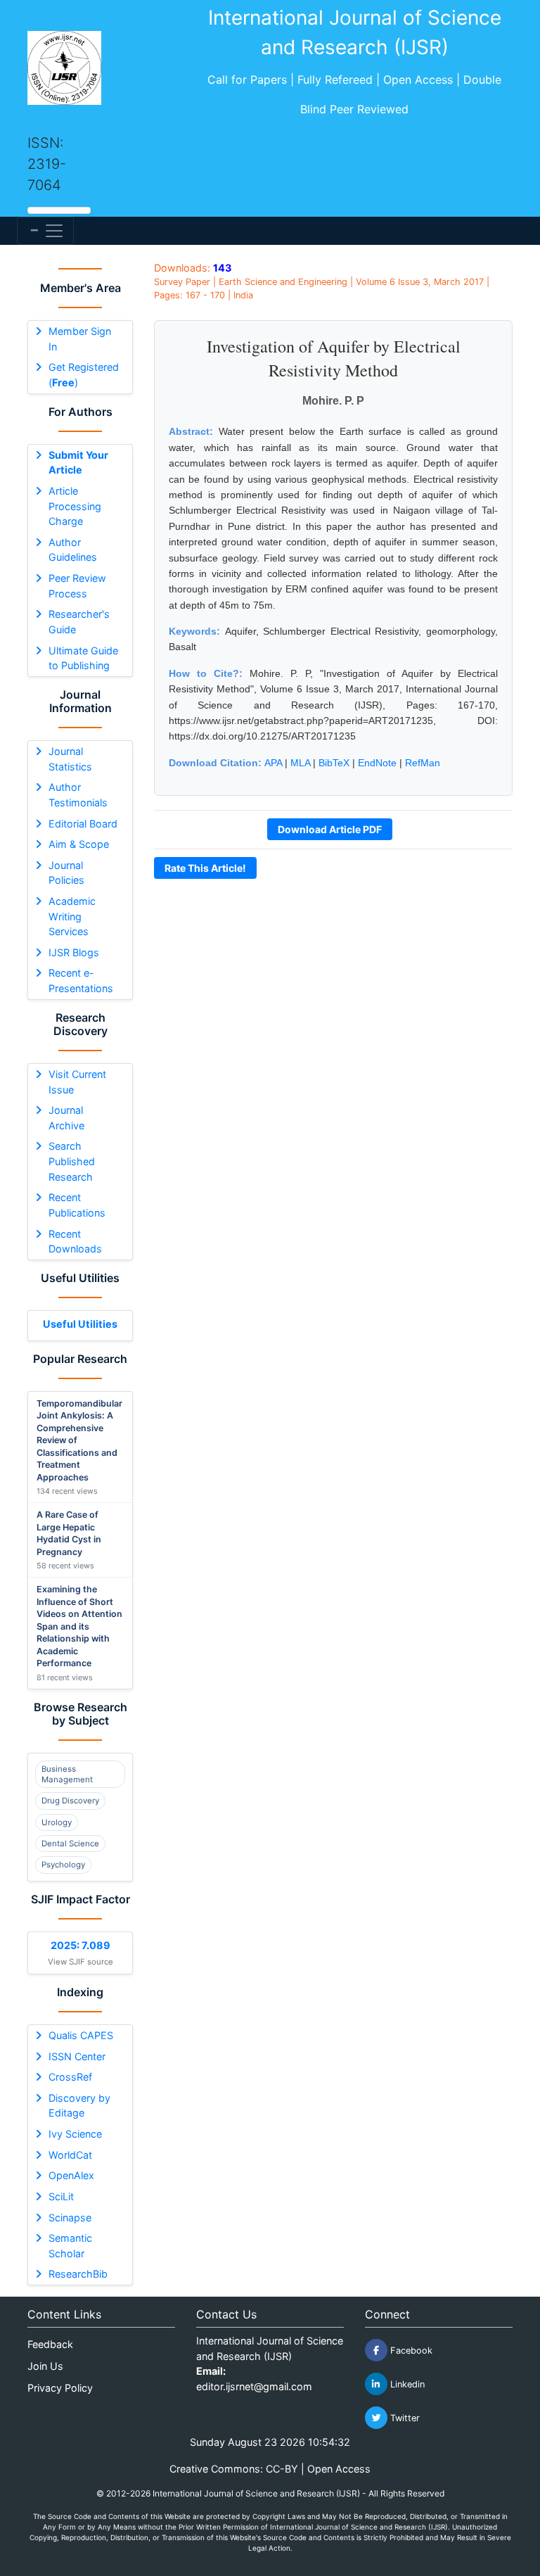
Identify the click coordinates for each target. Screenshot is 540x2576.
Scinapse (70, 2217)
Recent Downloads (75, 1242)
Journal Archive (66, 1118)
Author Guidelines (73, 550)
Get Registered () (84, 375)
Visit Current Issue (77, 1082)
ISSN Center (77, 2056)
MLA (300, 763)
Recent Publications (77, 1205)
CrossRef (70, 2077)
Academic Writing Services (72, 916)
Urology (57, 1822)
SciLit (61, 2196)
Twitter (404, 2418)
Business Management (67, 1774)
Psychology (63, 1865)
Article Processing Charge (75, 506)
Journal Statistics (70, 759)
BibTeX (334, 763)
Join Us (45, 2366)
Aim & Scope (79, 844)
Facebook (410, 2350)
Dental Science (70, 1844)
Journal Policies (66, 873)
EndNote (377, 763)
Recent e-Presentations (81, 981)
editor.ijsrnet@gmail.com (254, 2386)
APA (273, 763)
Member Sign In (80, 339)
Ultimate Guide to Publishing (83, 658)
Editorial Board (83, 824)
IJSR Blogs (74, 952)
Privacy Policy (60, 2388)
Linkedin (406, 2384)
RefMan (423, 763)
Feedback (50, 2344)
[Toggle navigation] (45, 231)
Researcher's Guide (79, 622)
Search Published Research (72, 1161)
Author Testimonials (78, 795)
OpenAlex (71, 2175)
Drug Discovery (70, 1801)
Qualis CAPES (81, 2035)
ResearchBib (78, 2274)
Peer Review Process (77, 586)
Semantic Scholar (70, 2246)
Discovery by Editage (79, 2106)
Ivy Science (75, 2134)
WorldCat (70, 2155)
